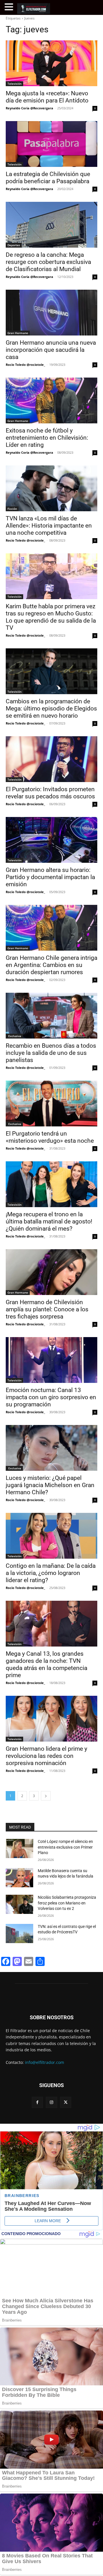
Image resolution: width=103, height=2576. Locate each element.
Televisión (14, 84)
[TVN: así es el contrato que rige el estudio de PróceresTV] (19, 1934)
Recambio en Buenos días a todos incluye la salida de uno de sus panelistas (51, 1053)
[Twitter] (66, 2102)
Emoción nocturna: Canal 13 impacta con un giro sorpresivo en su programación (51, 1397)
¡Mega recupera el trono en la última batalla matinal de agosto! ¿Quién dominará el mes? (49, 1221)
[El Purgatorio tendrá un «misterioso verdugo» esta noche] (51, 1104)
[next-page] (46, 1796)
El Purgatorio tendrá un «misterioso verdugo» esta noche (50, 1137)
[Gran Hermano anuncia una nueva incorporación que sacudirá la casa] (51, 313)
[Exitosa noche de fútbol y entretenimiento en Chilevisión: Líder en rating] (51, 400)
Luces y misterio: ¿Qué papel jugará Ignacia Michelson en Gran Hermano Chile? (50, 1485)
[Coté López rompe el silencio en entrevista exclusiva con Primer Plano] (19, 1848)
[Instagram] (51, 2102)
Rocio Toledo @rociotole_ (25, 365)
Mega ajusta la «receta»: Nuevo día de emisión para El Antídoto (47, 97)
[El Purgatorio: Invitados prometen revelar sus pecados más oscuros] (51, 759)
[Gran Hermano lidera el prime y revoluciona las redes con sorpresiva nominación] (51, 1719)
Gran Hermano (18, 333)
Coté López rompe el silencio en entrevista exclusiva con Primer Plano (65, 1847)
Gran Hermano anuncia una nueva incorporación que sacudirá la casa (51, 350)
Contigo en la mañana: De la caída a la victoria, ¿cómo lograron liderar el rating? (51, 1573)
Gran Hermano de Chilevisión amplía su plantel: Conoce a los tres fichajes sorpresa (47, 1309)
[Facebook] (37, 2102)
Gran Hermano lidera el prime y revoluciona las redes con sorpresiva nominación (46, 1756)
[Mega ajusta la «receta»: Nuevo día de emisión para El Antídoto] (51, 63)
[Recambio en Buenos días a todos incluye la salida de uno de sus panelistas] (51, 1016)
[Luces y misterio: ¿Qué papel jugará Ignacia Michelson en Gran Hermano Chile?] (51, 1448)
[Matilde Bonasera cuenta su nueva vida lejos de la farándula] (19, 1878)
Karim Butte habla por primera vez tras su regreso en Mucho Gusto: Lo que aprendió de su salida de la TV (51, 617)
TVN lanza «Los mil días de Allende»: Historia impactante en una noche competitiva (49, 526)
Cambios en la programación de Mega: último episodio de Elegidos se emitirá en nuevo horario (51, 708)
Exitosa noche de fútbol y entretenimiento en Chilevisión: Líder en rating (47, 438)
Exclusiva (14, 1036)
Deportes (14, 245)
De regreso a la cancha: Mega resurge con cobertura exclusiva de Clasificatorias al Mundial (48, 262)
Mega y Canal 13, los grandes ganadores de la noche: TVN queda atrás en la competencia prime (46, 1664)
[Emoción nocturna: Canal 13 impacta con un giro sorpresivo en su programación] (51, 1360)
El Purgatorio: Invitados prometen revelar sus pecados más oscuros (50, 793)
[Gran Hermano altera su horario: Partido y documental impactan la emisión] (51, 840)
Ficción (12, 509)
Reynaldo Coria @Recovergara (29, 108)
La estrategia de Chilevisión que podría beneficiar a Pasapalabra (48, 178)
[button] (10, 7)
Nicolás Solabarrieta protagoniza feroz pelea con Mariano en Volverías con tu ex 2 (67, 1903)
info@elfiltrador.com (44, 2062)
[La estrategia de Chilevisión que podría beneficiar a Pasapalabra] (51, 144)
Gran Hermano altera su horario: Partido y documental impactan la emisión (50, 877)
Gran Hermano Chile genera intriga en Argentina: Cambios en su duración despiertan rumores (51, 965)
